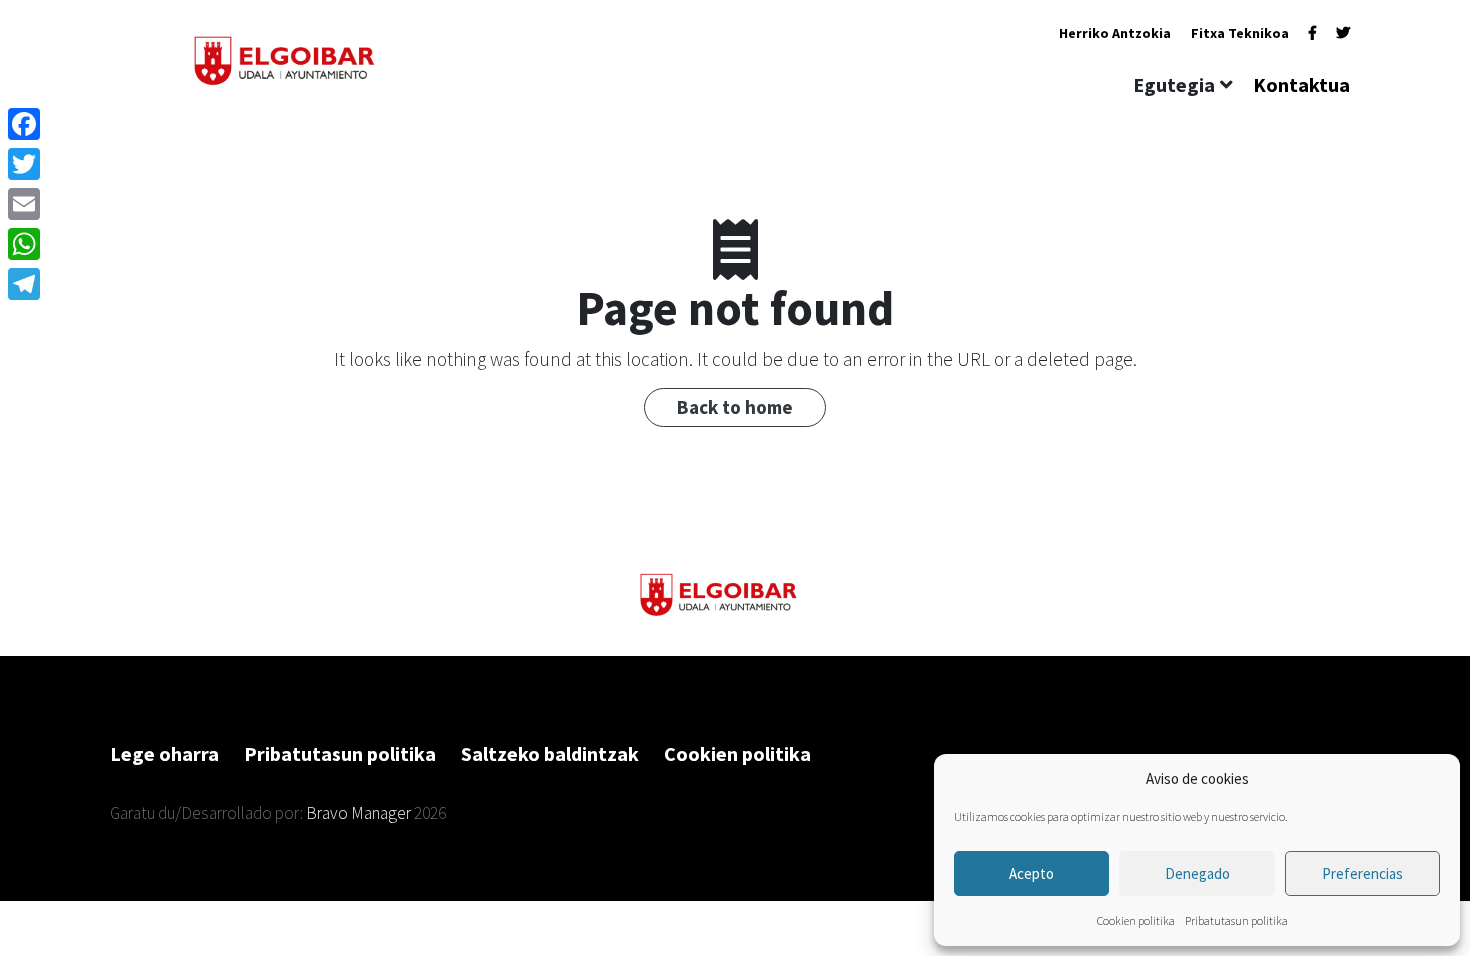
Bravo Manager (358, 813)
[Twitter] (1343, 33)
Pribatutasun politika (1236, 920)
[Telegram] (24, 284)
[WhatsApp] (24, 244)
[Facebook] (1312, 33)
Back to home (735, 407)
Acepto (1031, 873)
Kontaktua (1301, 84)
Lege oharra (164, 753)
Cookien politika (1136, 920)
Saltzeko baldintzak (550, 753)
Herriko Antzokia (1115, 33)
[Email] (24, 204)
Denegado (1197, 873)
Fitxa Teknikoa (1240, 33)
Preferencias (1362, 873)
